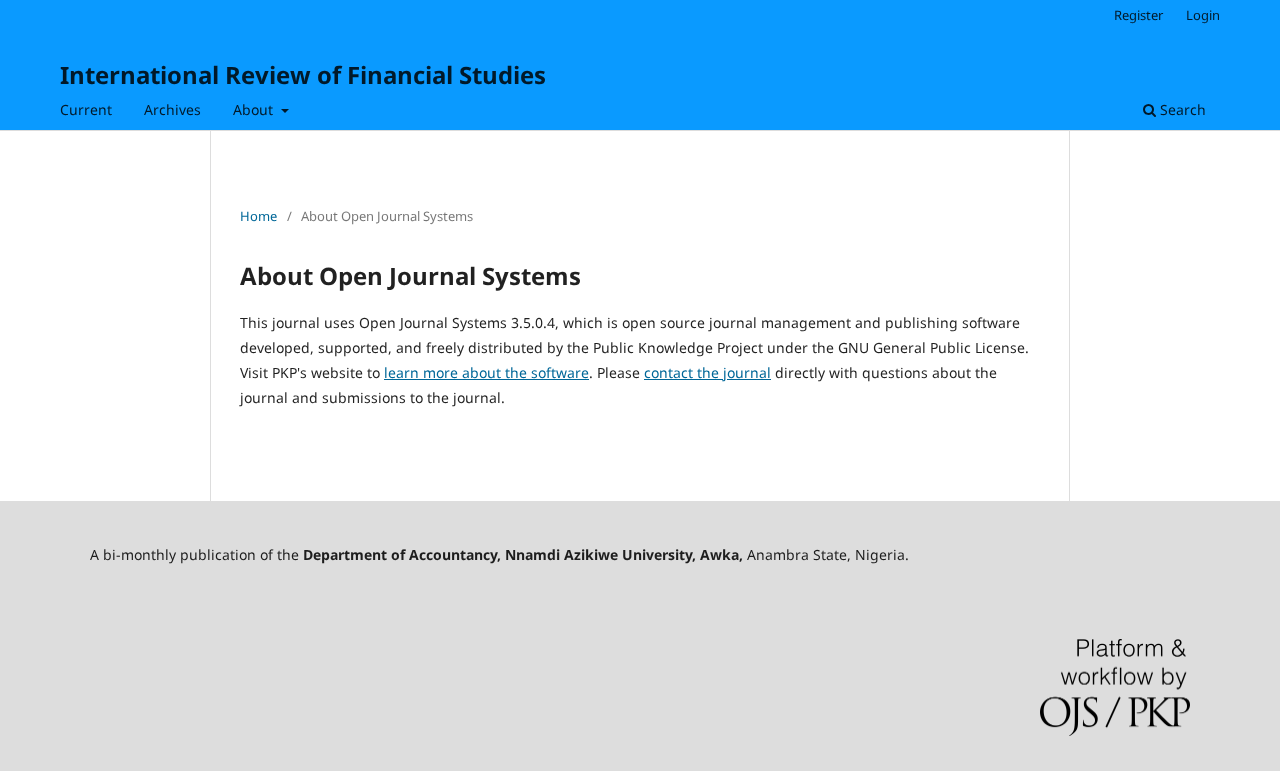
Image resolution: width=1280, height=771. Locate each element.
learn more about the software (486, 372)
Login (1203, 15)
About (255, 109)
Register (1138, 15)
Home (258, 216)
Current (86, 109)
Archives (172, 109)
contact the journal (707, 372)
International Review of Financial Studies (303, 74)
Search (1181, 109)
